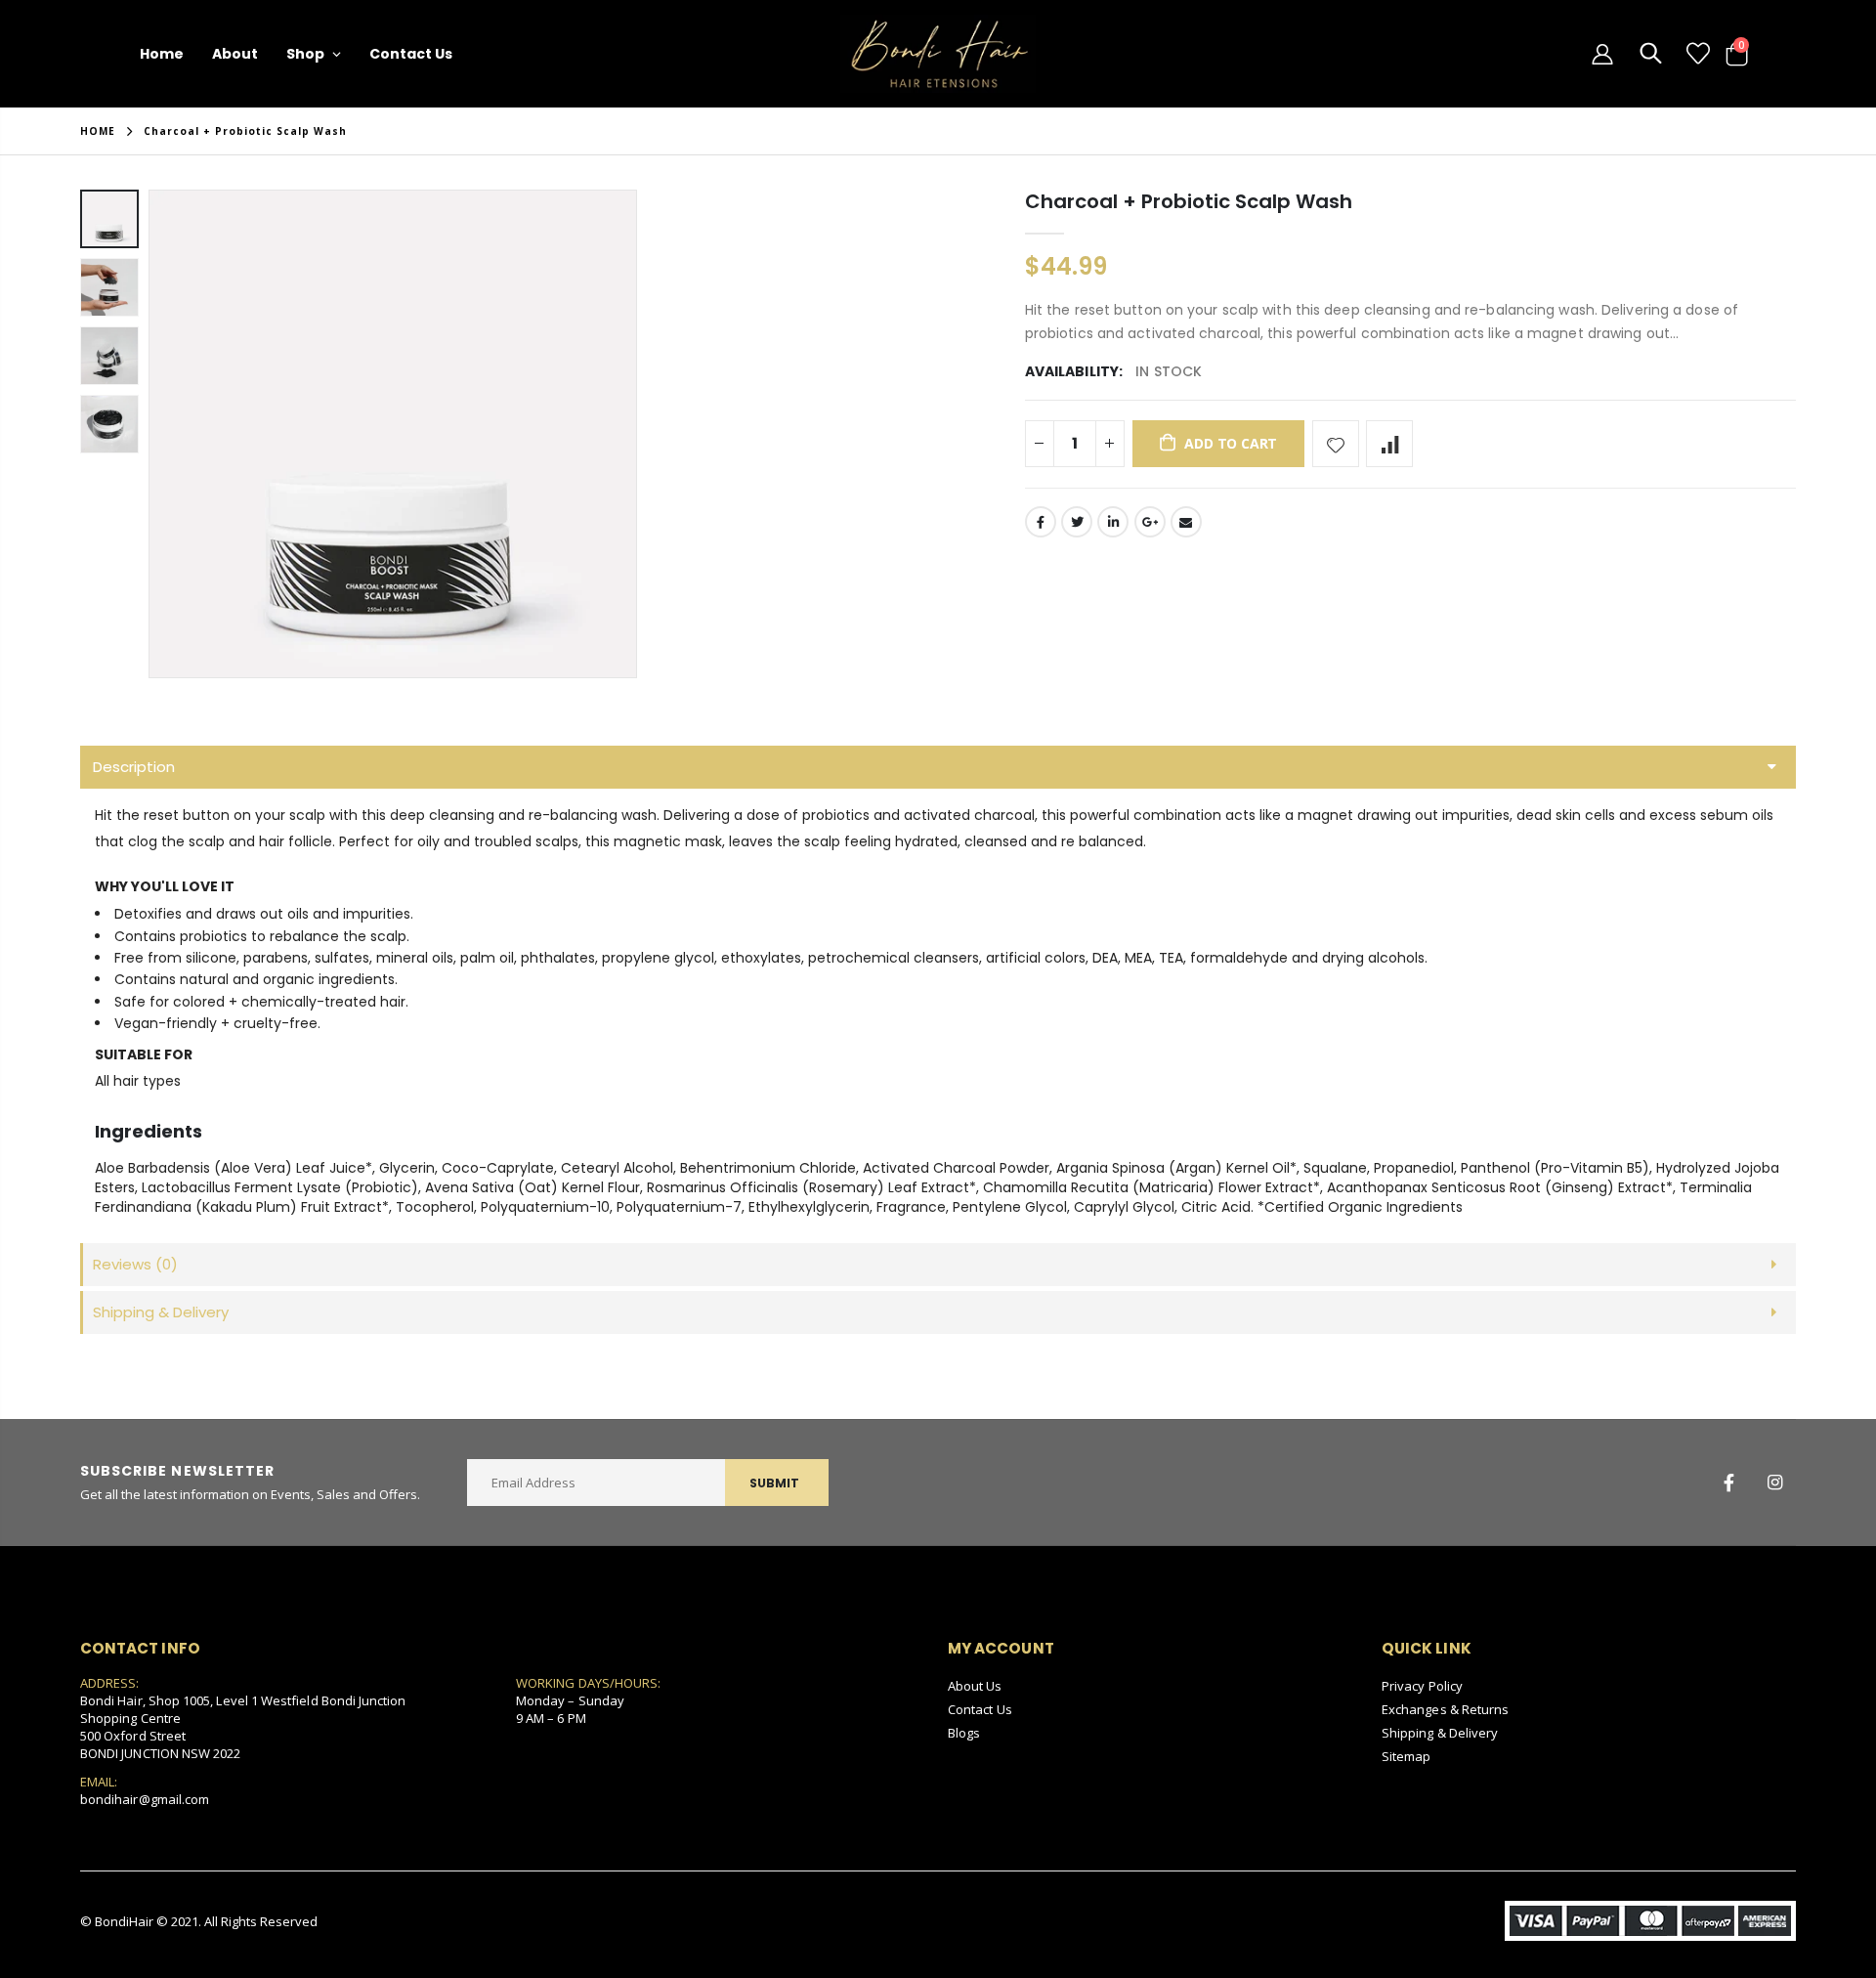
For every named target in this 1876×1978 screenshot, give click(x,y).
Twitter (1077, 522)
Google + (1150, 522)
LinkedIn (1113, 522)
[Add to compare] (1389, 444)
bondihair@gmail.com (145, 1799)
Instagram (1774, 1483)
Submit (774, 1483)
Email (1186, 522)
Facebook (1041, 522)
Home (98, 131)
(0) (135, 1264)
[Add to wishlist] (1336, 444)
